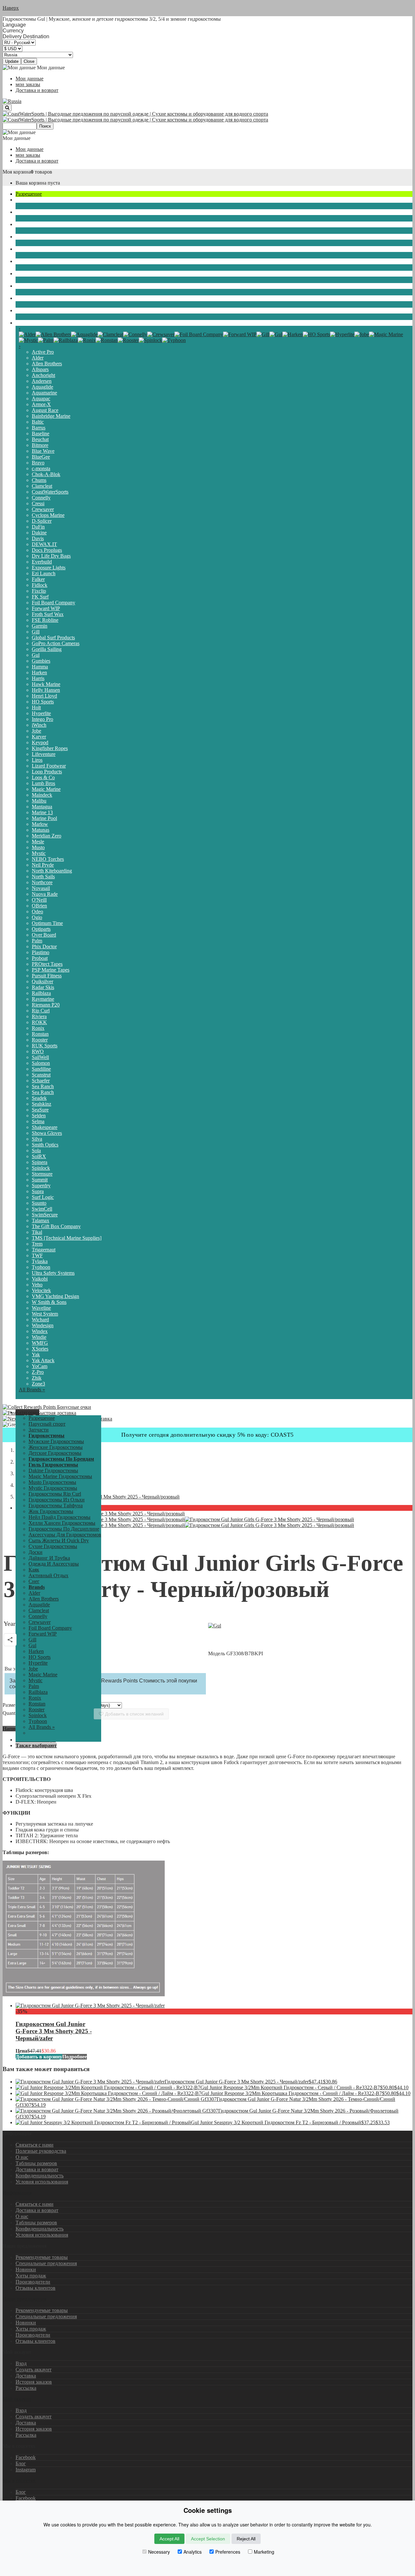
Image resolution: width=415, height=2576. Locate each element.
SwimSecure (45, 1215)
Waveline (41, 1308)
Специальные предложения (46, 2263)
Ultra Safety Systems (53, 1273)
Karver (39, 737)
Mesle (38, 842)
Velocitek (41, 1290)
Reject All (246, 2539)
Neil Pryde (43, 865)
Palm (37, 941)
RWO (38, 1051)
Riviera (39, 1016)
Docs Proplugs (47, 550)
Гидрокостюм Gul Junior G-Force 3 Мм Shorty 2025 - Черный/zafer (54, 2031)
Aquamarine (44, 393)
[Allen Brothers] (53, 334)
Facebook (26, 2457)
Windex (40, 1331)
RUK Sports (45, 1046)
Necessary (159, 2552)
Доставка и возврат (37, 90)
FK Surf (40, 597)
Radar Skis (43, 987)
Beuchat (40, 439)
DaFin (38, 527)
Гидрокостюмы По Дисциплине (64, 1529)
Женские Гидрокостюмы (56, 1447)
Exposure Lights (49, 568)
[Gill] (263, 334)
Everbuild (42, 562)
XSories (40, 1349)
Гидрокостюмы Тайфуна (56, 1505)
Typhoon (41, 1267)
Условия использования (42, 2182)
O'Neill (39, 900)
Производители (33, 2282)
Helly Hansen (46, 690)
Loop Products (47, 772)
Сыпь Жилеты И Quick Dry (59, 1540)
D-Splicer (42, 521)
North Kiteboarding (52, 871)
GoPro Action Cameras (56, 643)
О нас (22, 2157)
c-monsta (41, 468)
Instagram (26, 2470)
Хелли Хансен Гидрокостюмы (62, 1523)
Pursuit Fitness (47, 976)
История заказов (34, 2382)
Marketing (264, 2552)
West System (45, 1314)
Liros (37, 760)
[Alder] (27, 334)
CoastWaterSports (50, 492)
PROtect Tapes (47, 964)
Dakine (39, 533)
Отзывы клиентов (36, 2288)
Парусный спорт (34, 200)
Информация (17, 2193)
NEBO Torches (48, 859)
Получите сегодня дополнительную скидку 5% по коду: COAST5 (207, 1435)
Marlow (40, 824)
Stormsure (42, 1174)
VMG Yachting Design (55, 1296)
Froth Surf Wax (48, 614)
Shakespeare (45, 1127)
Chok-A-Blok (46, 474)
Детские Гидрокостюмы (55, 1453)
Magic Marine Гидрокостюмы (60, 1476)
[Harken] (293, 334)
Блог (21, 2463)
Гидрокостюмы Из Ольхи (57, 1500)
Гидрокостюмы (32, 224)
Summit (40, 1180)
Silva (37, 1139)
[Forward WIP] (240, 334)
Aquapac (41, 399)
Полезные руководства (41, 2151)
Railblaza (41, 993)
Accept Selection (208, 2539)
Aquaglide (42, 387)
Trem (37, 1244)
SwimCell (42, 1209)
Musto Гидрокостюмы (52, 1482)
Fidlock (40, 585)
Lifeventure (44, 754)
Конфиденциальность (40, 2176)
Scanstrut (41, 1075)
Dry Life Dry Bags (51, 556)
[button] (27, 1412)
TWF (37, 1255)
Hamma (40, 667)
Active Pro (43, 352)
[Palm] (46, 340)
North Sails (43, 877)
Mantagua (42, 807)
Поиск (45, 126)
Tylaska (40, 1261)
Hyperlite (41, 713)
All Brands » (32, 1390)
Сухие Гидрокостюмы (40, 237)
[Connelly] (135, 334)
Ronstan (40, 1034)
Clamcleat (42, 486)
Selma (38, 1121)
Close (29, 61)
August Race (45, 410)
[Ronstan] (107, 340)
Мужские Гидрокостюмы (56, 1441)
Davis (38, 538)
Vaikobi (40, 1279)
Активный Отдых (36, 298)
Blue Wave (43, 451)
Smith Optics (45, 1145)
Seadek (39, 1098)
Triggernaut (44, 1250)
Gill (36, 632)
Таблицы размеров (36, 2163)
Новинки (26, 2269)
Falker (38, 579)
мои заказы (28, 84)
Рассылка (26, 2388)
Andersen (42, 381)
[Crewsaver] (161, 334)
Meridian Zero (47, 836)
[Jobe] (362, 334)
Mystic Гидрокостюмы (53, 1488)
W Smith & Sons (49, 1302)
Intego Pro (42, 719)
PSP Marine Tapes (51, 970)
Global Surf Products (53, 638)
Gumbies (41, 661)
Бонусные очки (73, 1407)
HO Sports (43, 702)
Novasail (41, 888)
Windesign (43, 1325)
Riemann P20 (46, 1005)
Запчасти (26, 212)
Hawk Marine (46, 684)
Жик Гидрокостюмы (51, 1511)
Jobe (36, 731)
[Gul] (276, 334)
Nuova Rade (45, 894)
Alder (38, 358)
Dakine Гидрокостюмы (53, 1470)
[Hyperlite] (342, 334)
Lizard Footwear (49, 766)
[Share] (10, 1640)
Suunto (39, 1203)
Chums (39, 480)
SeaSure (40, 1110)
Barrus (39, 428)
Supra (38, 1191)
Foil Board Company (53, 603)
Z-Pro (38, 1372)
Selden (39, 1116)
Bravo (38, 463)
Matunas (41, 830)
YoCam (40, 1366)
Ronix (38, 1028)
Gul (36, 655)
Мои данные (30, 79)
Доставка (26, 2376)
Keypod (40, 742)
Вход (21, 2363)
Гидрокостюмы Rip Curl (55, 1494)
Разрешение (29, 194)
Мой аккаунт (17, 2399)
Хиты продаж (31, 2276)
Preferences (228, 2552)
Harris (38, 678)
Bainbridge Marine (51, 416)
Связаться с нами (35, 2145)
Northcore (42, 882)
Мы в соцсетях (19, 2481)
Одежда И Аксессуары (41, 274)
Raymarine (43, 999)
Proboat (40, 958)
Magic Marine (46, 789)
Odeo (37, 912)
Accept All (169, 2539)
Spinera (40, 1162)
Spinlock (41, 1168)
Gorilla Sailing (47, 649)
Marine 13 (42, 812)
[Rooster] (128, 340)
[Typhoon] (174, 340)
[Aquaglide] (84, 334)
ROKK (39, 1022)
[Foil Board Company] (199, 334)
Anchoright (43, 375)
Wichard (40, 1320)
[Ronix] (87, 340)
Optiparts (41, 929)
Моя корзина (17, 172)
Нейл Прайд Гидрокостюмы (59, 1517)
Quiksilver (42, 981)
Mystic (39, 853)
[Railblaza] (66, 340)
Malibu (39, 801)
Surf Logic (43, 1197)
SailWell (40, 1057)
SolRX (39, 1156)
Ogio (37, 917)
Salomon (41, 1063)
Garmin (40, 626)
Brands (23, 323)
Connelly (41, 498)
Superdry (41, 1185)
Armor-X (41, 404)
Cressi (38, 503)
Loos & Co (43, 777)
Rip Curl (41, 1011)
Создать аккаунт (34, 2370)
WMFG (40, 1343)
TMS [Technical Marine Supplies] (67, 1238)
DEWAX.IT (44, 544)
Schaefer (41, 1081)
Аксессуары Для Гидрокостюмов (65, 1535)
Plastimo (41, 952)
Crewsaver (43, 509)
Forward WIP (46, 608)
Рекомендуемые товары (42, 2257)
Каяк (21, 286)
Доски (23, 249)
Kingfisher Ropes (50, 748)
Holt (36, 707)
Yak (36, 1355)
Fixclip (39, 591)
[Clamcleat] (110, 334)
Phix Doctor (44, 946)
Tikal (37, 1232)
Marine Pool (44, 818)
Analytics (193, 2552)
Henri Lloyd (44, 696)
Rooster (40, 1040)
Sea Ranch (43, 1086)
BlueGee (41, 457)
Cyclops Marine (48, 515)
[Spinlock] (150, 340)
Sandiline (41, 1069)
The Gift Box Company (56, 1226)
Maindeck (42, 795)
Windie (39, 1337)
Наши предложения (24, 2299)
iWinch (39, 725)
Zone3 (38, 1384)
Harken (39, 672)
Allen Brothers (47, 364)
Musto (38, 847)
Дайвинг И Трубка (36, 261)
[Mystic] (28, 340)
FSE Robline (45, 620)
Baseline (41, 433)
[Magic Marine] (386, 334)
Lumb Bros (43, 783)
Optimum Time (47, 923)
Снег (21, 310)
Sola (36, 1151)
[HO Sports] (316, 334)
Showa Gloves (47, 1133)
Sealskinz (41, 1104)
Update (12, 61)
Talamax (41, 1220)
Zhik (37, 1378)
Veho (37, 1285)
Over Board (44, 935)
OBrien (39, 906)
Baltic (38, 422)
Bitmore (40, 445)
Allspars (40, 369)
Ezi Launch (44, 573)
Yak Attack (43, 1360)
